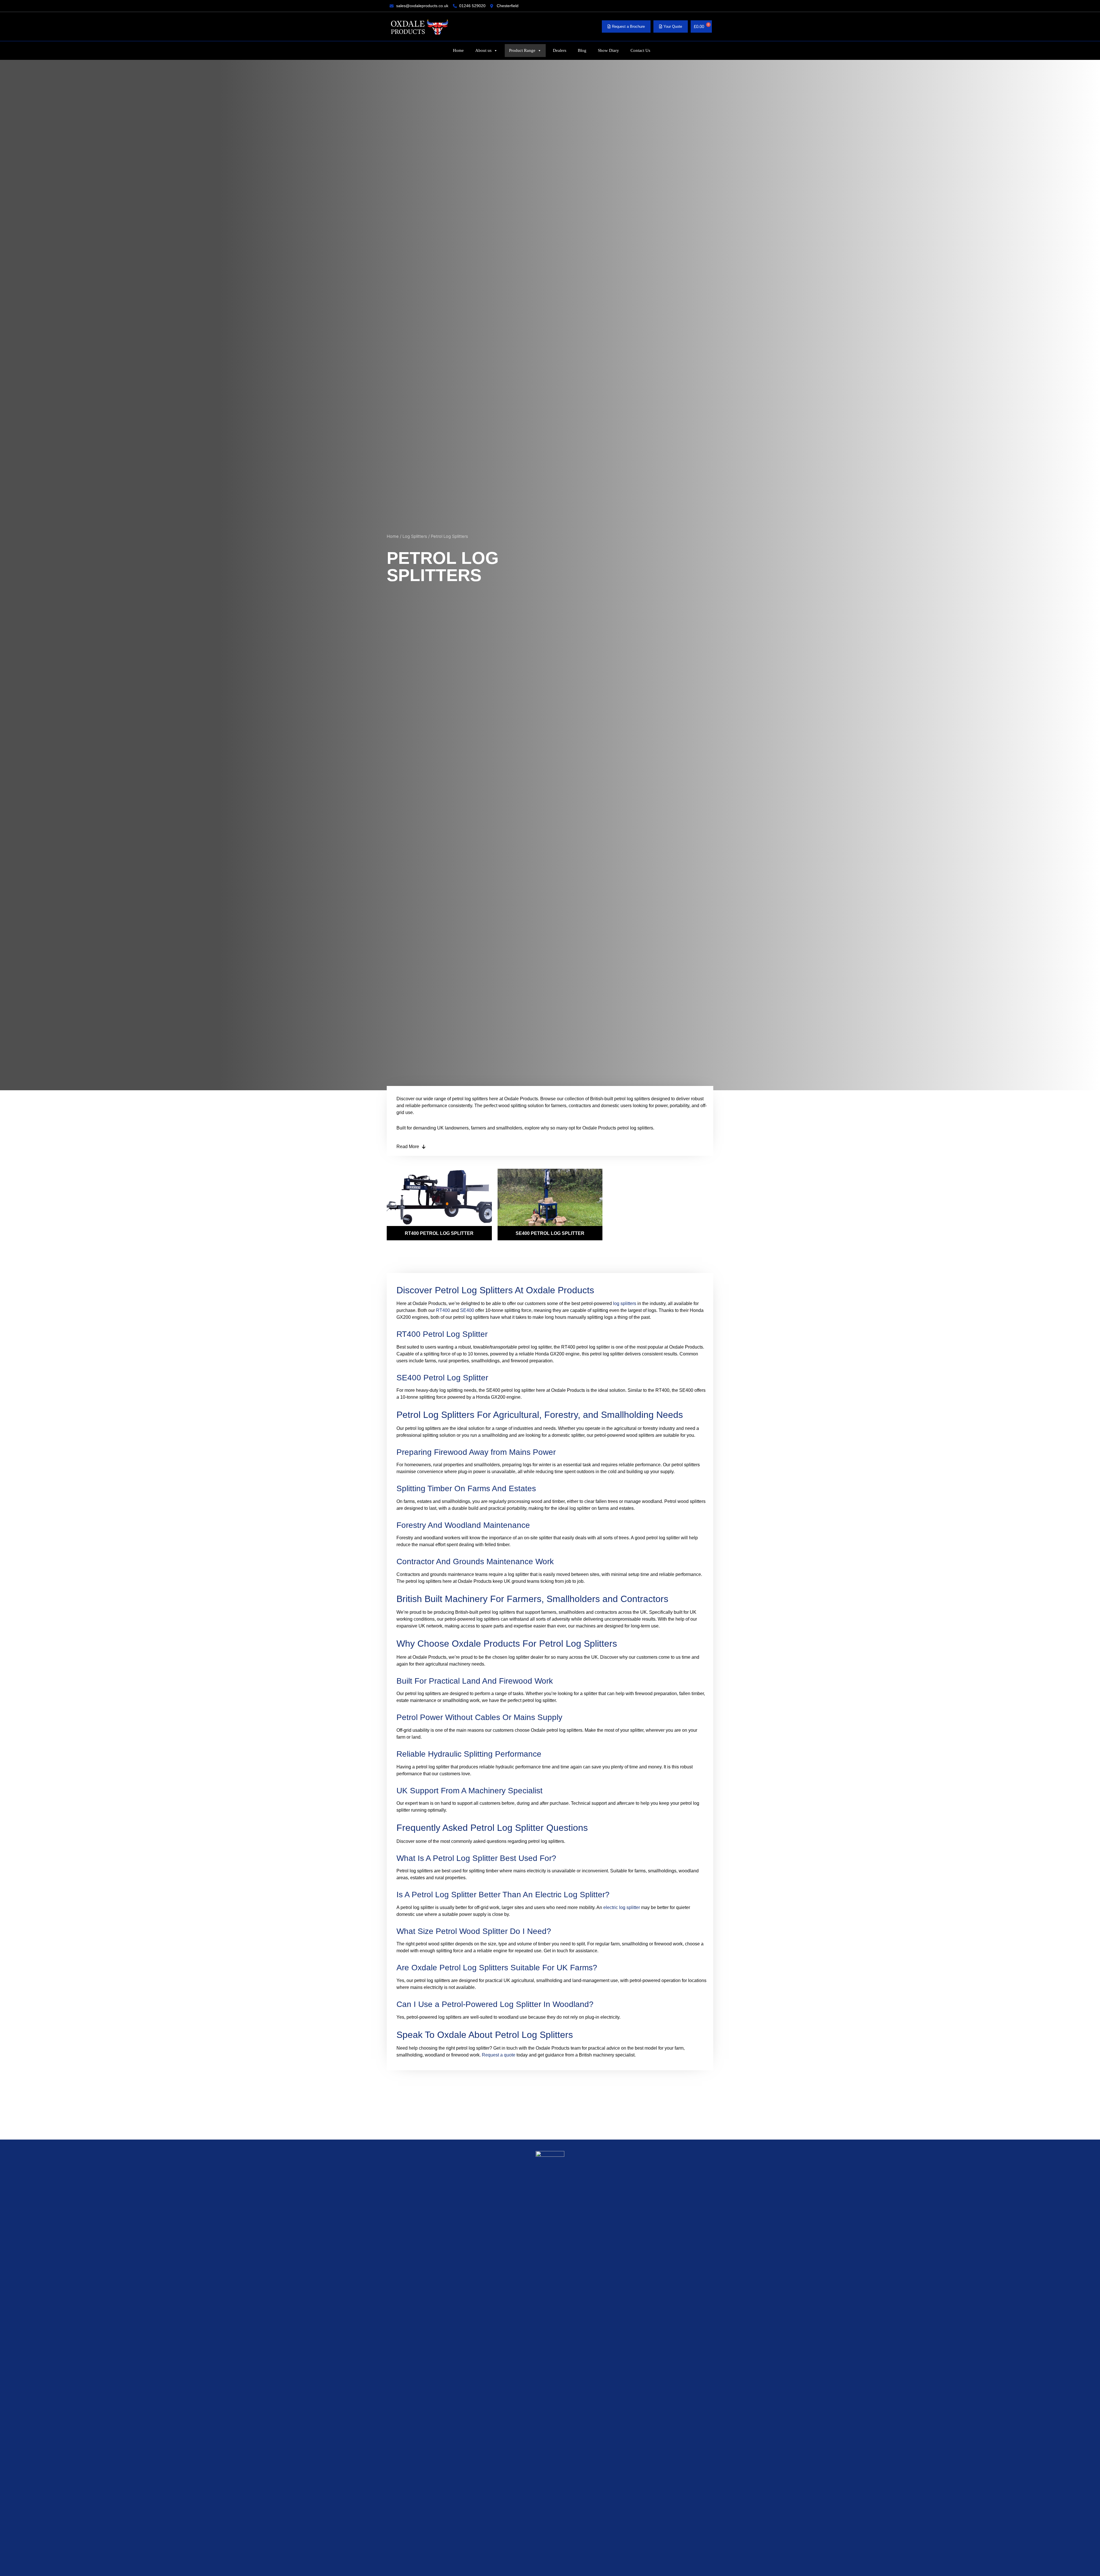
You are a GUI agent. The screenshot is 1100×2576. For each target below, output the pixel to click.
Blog (582, 50)
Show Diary (608, 50)
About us (483, 50)
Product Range (522, 50)
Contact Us (640, 50)
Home (458, 50)
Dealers (560, 50)
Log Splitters (415, 536)
